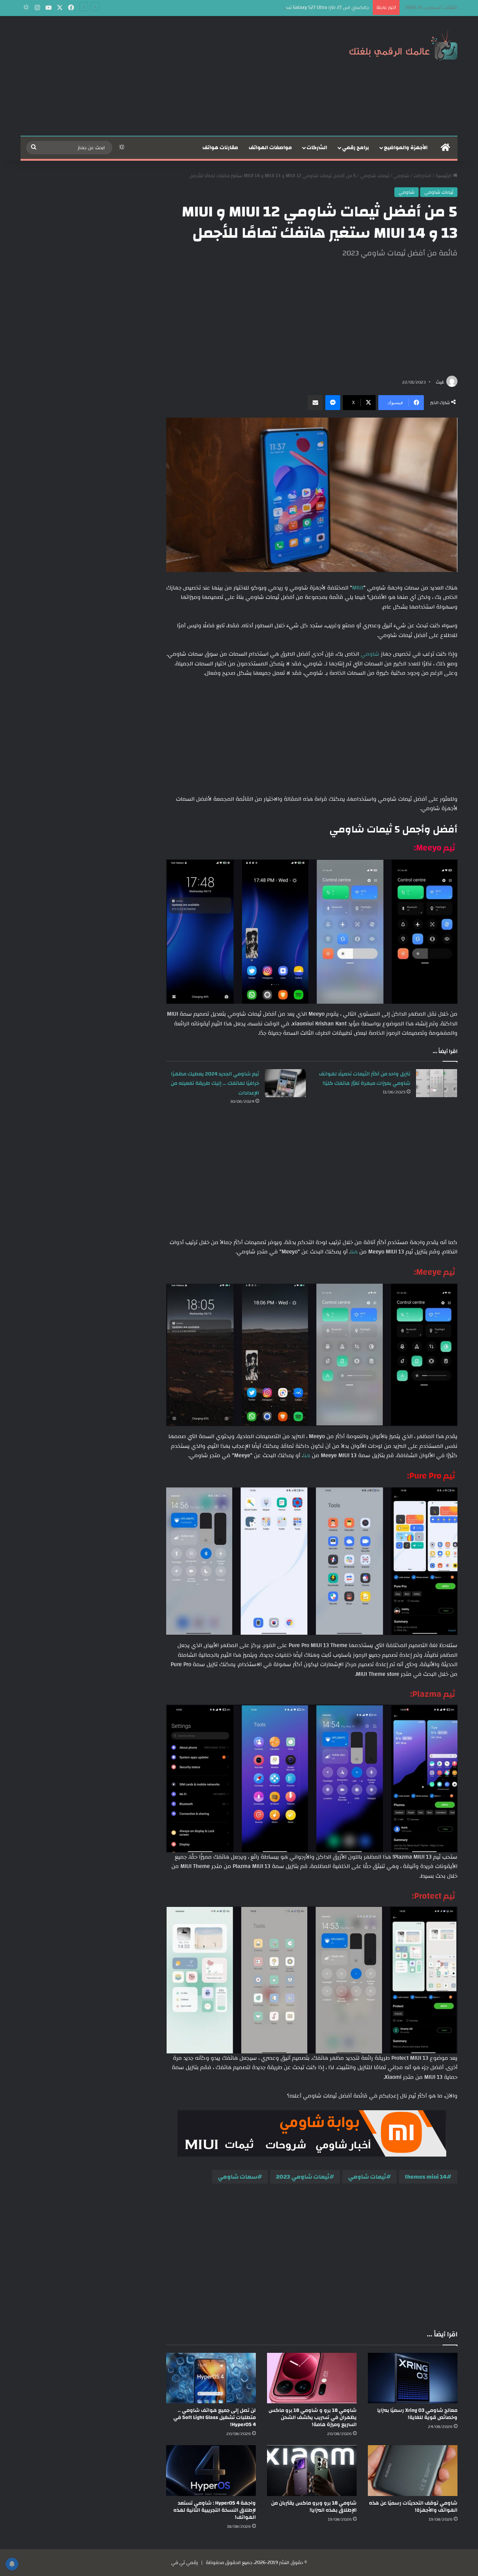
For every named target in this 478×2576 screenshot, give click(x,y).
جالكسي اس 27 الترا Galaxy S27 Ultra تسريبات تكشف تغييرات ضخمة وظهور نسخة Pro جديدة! (275, 7)
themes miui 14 (426, 2177)
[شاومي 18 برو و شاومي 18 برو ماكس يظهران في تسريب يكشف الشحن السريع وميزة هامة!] (312, 2378)
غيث (440, 382)
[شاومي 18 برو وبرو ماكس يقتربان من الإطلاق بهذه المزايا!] (312, 2470)
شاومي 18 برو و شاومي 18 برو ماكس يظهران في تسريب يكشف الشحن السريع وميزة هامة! (313, 2417)
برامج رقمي (356, 148)
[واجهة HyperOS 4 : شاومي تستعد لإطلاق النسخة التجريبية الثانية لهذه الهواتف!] (211, 2470)
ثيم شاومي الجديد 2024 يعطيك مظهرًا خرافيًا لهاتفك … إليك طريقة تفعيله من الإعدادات (215, 1084)
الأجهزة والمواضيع (406, 148)
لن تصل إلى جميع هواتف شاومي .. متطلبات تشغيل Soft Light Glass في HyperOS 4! (215, 2417)
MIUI (358, 588)
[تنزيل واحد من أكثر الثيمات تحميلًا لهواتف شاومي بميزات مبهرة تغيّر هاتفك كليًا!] (437, 1083)
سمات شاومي (238, 2177)
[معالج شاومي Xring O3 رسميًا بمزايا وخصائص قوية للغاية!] (413, 2378)
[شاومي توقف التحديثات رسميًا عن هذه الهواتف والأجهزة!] (413, 2470)
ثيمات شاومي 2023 (303, 2177)
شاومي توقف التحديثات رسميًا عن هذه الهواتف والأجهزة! (413, 2507)
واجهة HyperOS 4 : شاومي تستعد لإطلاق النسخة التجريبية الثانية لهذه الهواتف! (215, 2510)
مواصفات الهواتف (270, 148)
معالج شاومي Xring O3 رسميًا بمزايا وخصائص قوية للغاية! (417, 2414)
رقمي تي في (184, 2563)
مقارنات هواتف (220, 148)
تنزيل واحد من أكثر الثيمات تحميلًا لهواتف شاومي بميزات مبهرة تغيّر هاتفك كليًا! (365, 1079)
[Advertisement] (164, 76)
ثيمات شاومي (375, 176)
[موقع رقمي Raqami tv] (403, 44)
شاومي (401, 176)
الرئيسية (444, 176)
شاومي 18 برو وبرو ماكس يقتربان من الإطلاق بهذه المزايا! (314, 2507)
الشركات (317, 148)
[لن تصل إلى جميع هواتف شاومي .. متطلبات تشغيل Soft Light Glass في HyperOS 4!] (211, 2378)
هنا (354, 1252)
